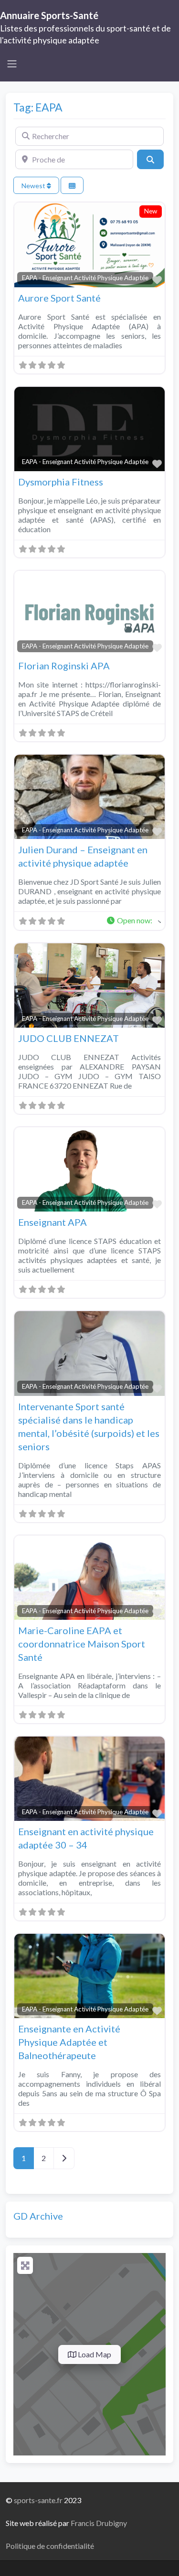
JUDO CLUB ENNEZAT (68, 1038)
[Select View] (72, 186)
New (151, 211)
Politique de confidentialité (50, 2546)
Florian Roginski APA (64, 666)
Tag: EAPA (38, 107)
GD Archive (38, 2216)
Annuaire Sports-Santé (49, 15)
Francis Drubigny (99, 2523)
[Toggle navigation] (12, 64)
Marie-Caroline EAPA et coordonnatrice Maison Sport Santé (82, 1644)
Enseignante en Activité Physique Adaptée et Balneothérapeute (69, 2042)
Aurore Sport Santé (59, 298)
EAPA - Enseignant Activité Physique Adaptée (85, 278)
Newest (34, 186)
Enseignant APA (53, 1222)
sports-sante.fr (38, 2500)
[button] (133, 921)
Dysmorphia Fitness (61, 482)
